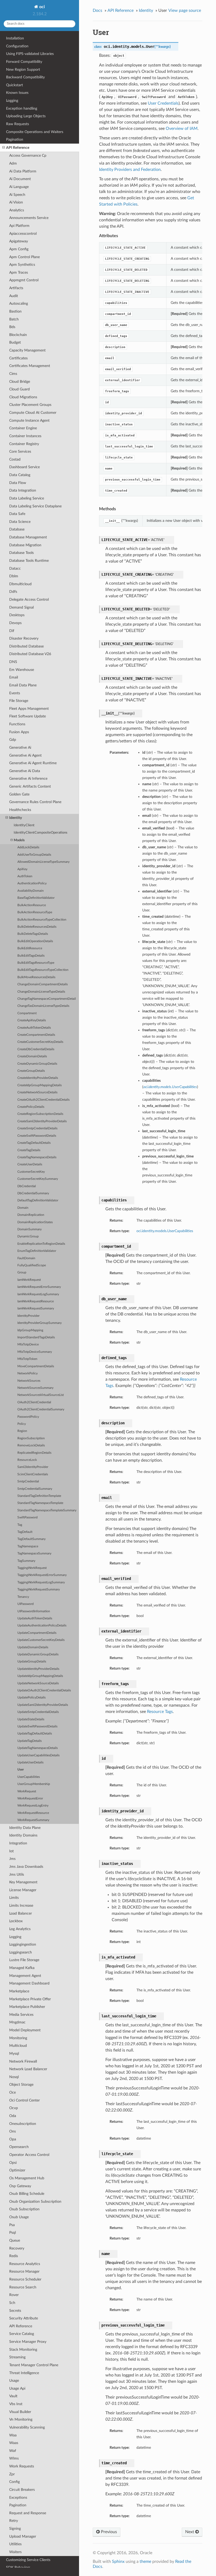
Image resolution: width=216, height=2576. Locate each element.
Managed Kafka (22, 1968)
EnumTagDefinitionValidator (37, 1251)
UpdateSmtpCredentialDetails (38, 1712)
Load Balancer (21, 1913)
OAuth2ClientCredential (34, 1402)
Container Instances (25, 436)
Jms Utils (17, 1874)
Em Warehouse (22, 670)
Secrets (15, 2311)
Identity (16, 818)
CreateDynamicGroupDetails (37, 1064)
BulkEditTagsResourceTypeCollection (43, 970)
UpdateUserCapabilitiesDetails (38, 1755)
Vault (13, 2396)
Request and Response (28, 2513)
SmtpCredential (28, 1481)
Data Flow (18, 483)
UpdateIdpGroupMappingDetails (40, 1676)
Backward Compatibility (25, 77)
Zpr (12, 2474)
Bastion (15, 311)
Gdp (13, 740)
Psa (12, 2225)
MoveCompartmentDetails (36, 1366)
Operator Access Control (29, 2155)
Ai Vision (16, 202)
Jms (12, 1859)
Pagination (15, 139)
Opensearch (19, 2147)
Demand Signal (21, 607)
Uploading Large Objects (26, 116)
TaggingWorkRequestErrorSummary (42, 1575)
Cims (13, 374)
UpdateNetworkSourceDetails (38, 1683)
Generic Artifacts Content (30, 786)
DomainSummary (30, 1229)
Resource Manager (24, 2271)
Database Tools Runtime (29, 561)
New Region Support (23, 70)
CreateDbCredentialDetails (36, 1049)
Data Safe (17, 514)
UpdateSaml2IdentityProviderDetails (43, 1705)
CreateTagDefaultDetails (34, 1143)
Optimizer (17, 2170)
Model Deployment (25, 2030)
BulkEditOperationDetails (35, 941)
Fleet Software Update (28, 716)
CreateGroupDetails (31, 1071)
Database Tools (21, 553)
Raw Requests (18, 124)
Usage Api (17, 2388)
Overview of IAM (182, 129)
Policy (22, 1424)
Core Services (20, 452)
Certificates (18, 358)
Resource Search (23, 2287)
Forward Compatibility (24, 62)
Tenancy (23, 1597)
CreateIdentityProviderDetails (38, 1078)
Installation (15, 38)
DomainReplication (31, 1215)
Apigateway (19, 241)
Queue (15, 2240)
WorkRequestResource (33, 1813)
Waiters (15, 2552)
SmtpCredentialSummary (35, 1489)
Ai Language (19, 187)
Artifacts (16, 288)
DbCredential (27, 1186)
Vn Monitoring (21, 2419)
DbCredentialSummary (33, 1193)
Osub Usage (19, 2217)
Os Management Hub (27, 2178)
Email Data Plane (23, 685)
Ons (13, 2131)
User (21, 1770)
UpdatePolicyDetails (31, 1698)
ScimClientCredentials (33, 1474)
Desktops (17, 615)
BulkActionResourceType (35, 912)
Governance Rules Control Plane (35, 802)
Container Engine (23, 428)
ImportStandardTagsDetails (36, 1337)
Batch (14, 319)
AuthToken (25, 876)
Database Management (28, 537)
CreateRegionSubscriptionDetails (40, 1114)
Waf (13, 2451)
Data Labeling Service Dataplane (35, 506)
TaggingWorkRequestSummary (39, 1590)
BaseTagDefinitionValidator (36, 898)
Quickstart (14, 85)
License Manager (23, 1890)
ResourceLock (27, 1460)
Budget (15, 342)
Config (14, 2482)
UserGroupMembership (34, 1784)
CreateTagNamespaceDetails (37, 1157)
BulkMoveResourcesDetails (36, 977)
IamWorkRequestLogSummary (38, 1294)
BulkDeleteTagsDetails (33, 934)
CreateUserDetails (30, 1164)
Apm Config (19, 249)
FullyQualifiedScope (32, 1265)
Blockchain (18, 335)
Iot (11, 1851)
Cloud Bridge (20, 382)
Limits (14, 1898)
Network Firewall (23, 2061)
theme (145, 2562)
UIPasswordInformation (34, 1611)
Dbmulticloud (20, 584)
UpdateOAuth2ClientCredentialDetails (44, 1690)
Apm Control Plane (24, 257)
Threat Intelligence (24, 2373)
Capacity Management (27, 350)
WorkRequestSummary (33, 1820)
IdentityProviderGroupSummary (40, 1323)
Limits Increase (21, 1906)
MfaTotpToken (27, 1359)
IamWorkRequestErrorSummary (39, 1287)
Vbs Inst (16, 2404)
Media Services (21, 2015)
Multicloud (18, 2046)
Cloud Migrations (23, 397)
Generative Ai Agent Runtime (33, 763)
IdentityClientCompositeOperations (41, 833)
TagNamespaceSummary (34, 1554)
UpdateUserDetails (30, 1763)
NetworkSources (29, 1381)
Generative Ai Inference (28, 779)
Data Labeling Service (27, 498)
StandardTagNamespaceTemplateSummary (47, 1510)
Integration (18, 1843)
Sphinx (118, 2562)
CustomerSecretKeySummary (38, 1179)
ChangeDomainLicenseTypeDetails (41, 992)
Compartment (27, 1013)
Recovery (17, 2248)
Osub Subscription (24, 2209)
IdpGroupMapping (30, 1330)
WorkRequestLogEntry (33, 1806)
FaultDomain (26, 1258)
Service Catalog (22, 2334)
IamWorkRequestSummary (36, 1309)
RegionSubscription (31, 1438)
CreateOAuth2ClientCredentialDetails (43, 1100)
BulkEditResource (30, 948)
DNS (13, 662)
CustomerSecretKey (31, 1172)
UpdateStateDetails (31, 1719)
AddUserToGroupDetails (34, 855)
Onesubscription (23, 2124)
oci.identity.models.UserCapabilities (165, 1231)
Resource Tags (160, 1712)
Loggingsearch (21, 1952)
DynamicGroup (28, 1236)
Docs (97, 11)
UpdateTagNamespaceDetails (38, 1748)
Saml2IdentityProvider (33, 1467)
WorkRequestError (30, 1799)
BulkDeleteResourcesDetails (37, 927)
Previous (108, 2532)
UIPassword (26, 1604)
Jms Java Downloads (26, 1867)
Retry (14, 2521)
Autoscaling (19, 303)
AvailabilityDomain (31, 891)
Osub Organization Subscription (35, 2202)
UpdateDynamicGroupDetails (38, 1654)
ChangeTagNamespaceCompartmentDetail (47, 999)
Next (190, 2532)
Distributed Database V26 (30, 654)
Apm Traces (19, 272)
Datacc (15, 568)
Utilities (15, 2544)
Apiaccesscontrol (23, 234)
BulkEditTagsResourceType (36, 963)
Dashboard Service (24, 467)
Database (17, 529)
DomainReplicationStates (35, 1222)
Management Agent (25, 1976)
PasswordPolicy (28, 1417)
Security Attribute (24, 2318)
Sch (12, 2303)
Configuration (17, 46)
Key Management (23, 1882)
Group (22, 1272)
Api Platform (19, 226)
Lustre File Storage (24, 1960)
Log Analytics (20, 1929)
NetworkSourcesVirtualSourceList (41, 1395)
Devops (15, 623)
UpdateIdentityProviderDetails (38, 1669)
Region (22, 1431)
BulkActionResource (32, 905)
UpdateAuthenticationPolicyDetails (42, 1626)
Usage (14, 2381)
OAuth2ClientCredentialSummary (41, 1409)
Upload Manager (23, 2536)
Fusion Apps (19, 732)
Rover (14, 2295)
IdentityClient (24, 825)
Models (19, 840)
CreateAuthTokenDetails (34, 1028)
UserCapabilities (29, 1777)
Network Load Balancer (28, 2069)
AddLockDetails (28, 847)
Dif (12, 631)
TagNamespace (28, 1546)
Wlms (14, 2458)
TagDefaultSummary (31, 1539)
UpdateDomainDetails (33, 1647)
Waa (13, 2435)
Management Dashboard (29, 1983)
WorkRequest (27, 1791)
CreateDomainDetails (32, 1056)
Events (15, 693)
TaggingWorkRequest (32, 1568)
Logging (12, 101)
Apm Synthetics (22, 265)
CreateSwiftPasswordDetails (37, 1136)
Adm (13, 163)
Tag (20, 1525)
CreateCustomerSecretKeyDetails (40, 1042)
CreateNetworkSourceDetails (37, 1092)
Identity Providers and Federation (130, 170)
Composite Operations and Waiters (35, 132)
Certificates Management (30, 366)
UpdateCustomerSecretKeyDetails (41, 1640)
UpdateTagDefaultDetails (35, 1734)
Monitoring (18, 2038)
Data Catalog (20, 475)
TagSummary (26, 1561)
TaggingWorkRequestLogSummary (41, 1582)
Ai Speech (17, 195)
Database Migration (25, 545)
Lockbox (16, 1921)
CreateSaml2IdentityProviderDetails (42, 1121)
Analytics (17, 210)
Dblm (14, 576)
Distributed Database (26, 646)
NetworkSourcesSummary (35, 1388)
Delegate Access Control (29, 600)
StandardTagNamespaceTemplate (40, 1503)
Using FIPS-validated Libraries (30, 54)
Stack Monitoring (23, 2350)
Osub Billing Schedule (27, 2194)
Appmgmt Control (24, 280)
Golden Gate (19, 794)
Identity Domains (23, 1835)
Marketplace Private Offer (30, 1999)
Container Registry (24, 444)
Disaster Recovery (24, 638)
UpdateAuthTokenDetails (35, 1618)
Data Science (20, 522)
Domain (23, 1208)
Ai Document (20, 179)
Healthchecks (20, 810)
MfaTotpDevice (28, 1345)
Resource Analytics (25, 2264)
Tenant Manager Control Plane (34, 2365)
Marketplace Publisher (27, 2007)
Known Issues (17, 93)
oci (41, 7)
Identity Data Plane (25, 1828)
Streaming (17, 2357)
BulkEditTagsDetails (31, 956)
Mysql (14, 2054)
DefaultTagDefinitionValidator (38, 1200)
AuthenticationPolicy (32, 883)
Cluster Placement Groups (30, 405)
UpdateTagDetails (30, 1741)
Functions (17, 724)
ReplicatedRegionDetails (34, 1453)
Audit (14, 296)
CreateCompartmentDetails (36, 1035)
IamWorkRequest (29, 1280)
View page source (185, 11)
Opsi (13, 2163)
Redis (14, 2256)
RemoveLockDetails (31, 1445)
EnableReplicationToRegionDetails (41, 1244)
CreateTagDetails (29, 1150)
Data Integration (23, 490)
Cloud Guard (19, 389)
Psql (13, 2233)
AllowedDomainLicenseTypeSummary (43, 862)
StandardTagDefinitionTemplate (39, 1496)
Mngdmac (17, 2022)
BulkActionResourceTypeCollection (42, 920)
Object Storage (21, 2085)
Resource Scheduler (25, 2279)
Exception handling (22, 108)
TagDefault (25, 1532)
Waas (14, 2443)
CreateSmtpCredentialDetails (37, 1128)
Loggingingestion (23, 1944)
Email (14, 677)
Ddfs (13, 592)
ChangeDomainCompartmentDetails (43, 984)
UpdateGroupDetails (32, 1662)
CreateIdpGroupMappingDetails (40, 1085)
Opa (13, 2139)
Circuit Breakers (22, 2490)
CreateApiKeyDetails (32, 1020)
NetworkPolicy (28, 1373)
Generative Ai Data (25, 771)
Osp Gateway (20, 2186)
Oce (13, 2092)
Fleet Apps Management (29, 709)
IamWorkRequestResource (36, 1301)
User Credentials (163, 103)
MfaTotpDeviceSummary (35, 1352)
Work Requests (22, 2466)
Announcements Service (29, 218)
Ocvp (14, 2108)
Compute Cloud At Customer (33, 413)
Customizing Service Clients (28, 2560)
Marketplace (19, 1991)
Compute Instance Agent (29, 420)
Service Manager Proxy (28, 2342)
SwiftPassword (28, 1517)
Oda (13, 2116)
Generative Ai (20, 748)
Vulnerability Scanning (27, 2427)
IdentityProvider (28, 1316)
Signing (15, 2529)
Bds (12, 327)
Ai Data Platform (23, 171)
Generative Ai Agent (25, 755)
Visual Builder (20, 2412)
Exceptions (18, 2498)
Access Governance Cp (28, 155)
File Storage (19, 701)
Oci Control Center (24, 2100)
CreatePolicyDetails (31, 1107)
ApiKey (22, 869)
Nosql (14, 2077)
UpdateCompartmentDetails (37, 1633)
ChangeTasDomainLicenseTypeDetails (43, 1006)
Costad (15, 459)
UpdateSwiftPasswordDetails (37, 1726)
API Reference (18, 148)
